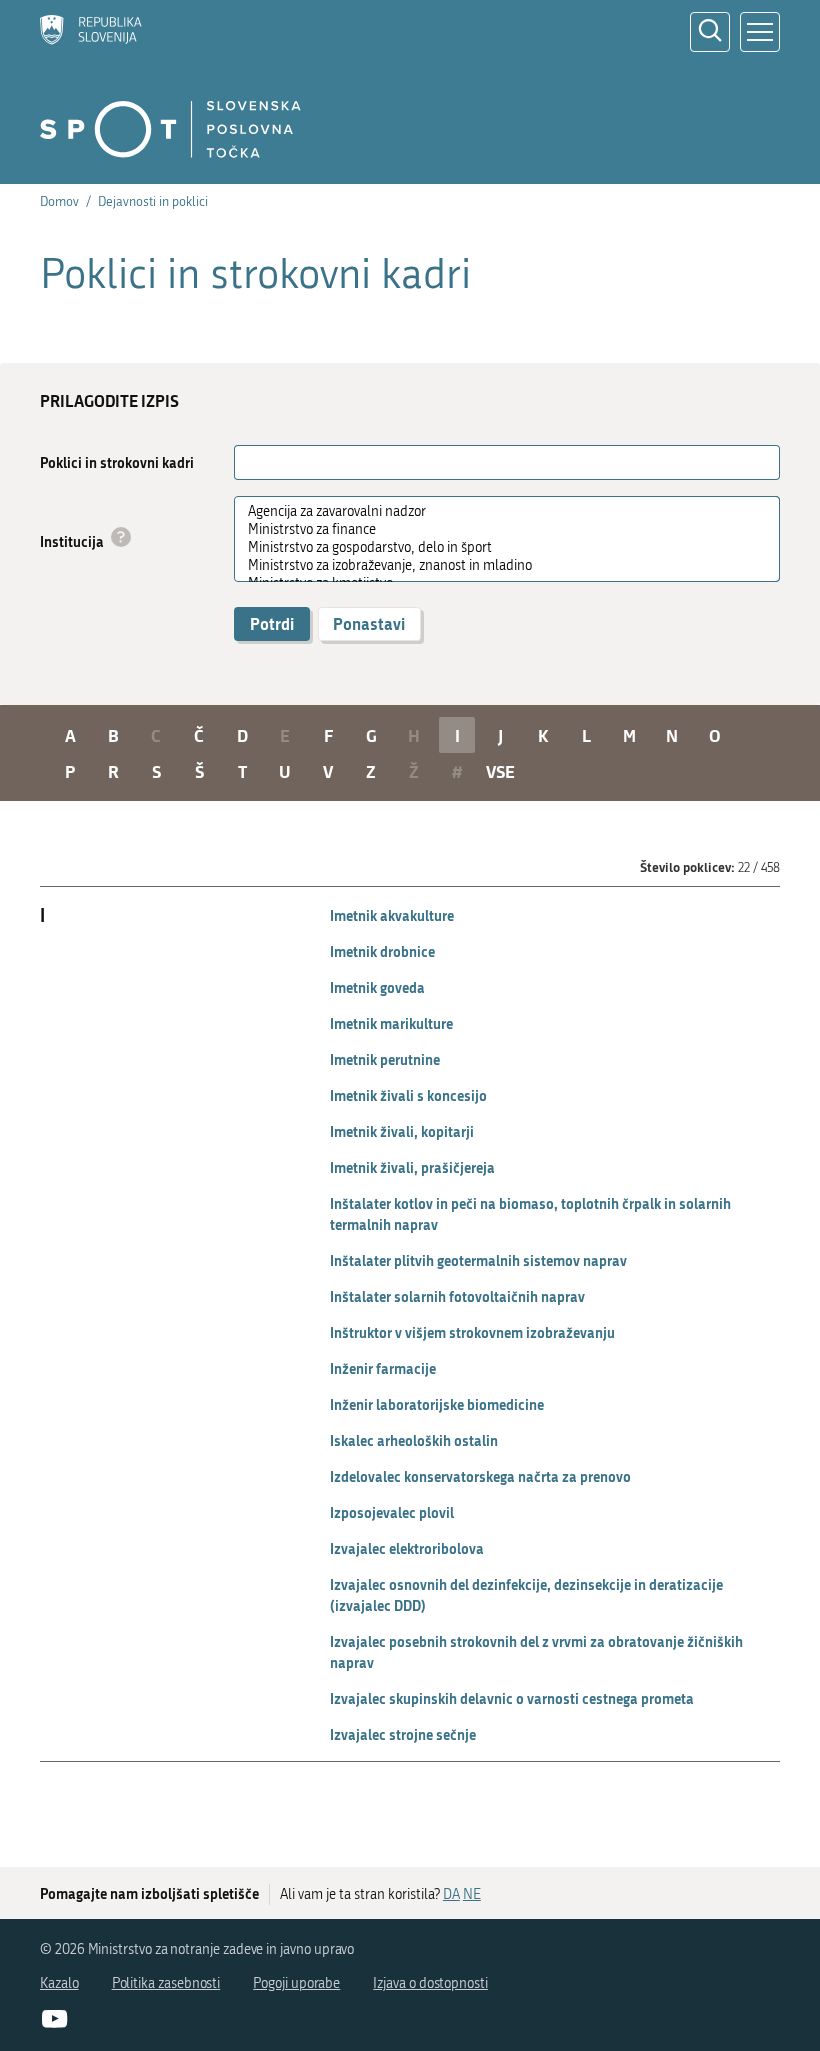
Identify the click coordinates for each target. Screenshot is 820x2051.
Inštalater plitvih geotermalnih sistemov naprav (478, 1260)
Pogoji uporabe (296, 1983)
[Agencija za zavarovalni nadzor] (498, 512)
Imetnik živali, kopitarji (402, 1131)
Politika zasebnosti (166, 1983)
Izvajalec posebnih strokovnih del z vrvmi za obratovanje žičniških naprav (536, 1652)
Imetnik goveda (377, 987)
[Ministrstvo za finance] (498, 530)
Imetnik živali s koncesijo (408, 1095)
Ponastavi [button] (369, 623)
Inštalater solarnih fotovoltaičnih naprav (457, 1296)
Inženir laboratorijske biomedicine (437, 1404)
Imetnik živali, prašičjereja (412, 1167)
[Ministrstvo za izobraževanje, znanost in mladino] (498, 566)
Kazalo (59, 1983)
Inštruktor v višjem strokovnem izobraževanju (472, 1332)
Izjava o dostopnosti (430, 1983)
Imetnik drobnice (382, 951)
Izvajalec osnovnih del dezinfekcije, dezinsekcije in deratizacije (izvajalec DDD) (526, 1595)
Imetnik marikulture (391, 1023)
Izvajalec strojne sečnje (403, 1734)
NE (472, 1894)
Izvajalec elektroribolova (407, 1548)
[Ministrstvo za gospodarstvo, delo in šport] (498, 548)
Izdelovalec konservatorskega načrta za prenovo (480, 1476)
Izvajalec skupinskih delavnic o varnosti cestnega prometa (512, 1698)
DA (451, 1894)
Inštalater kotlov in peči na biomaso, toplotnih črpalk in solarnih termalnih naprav (530, 1214)
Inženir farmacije (383, 1368)
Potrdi (272, 623)
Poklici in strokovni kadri (117, 463)
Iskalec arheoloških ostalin (414, 1440)
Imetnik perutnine (385, 1059)
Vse (500, 771)
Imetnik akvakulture (392, 915)
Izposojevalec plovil (392, 1512)
